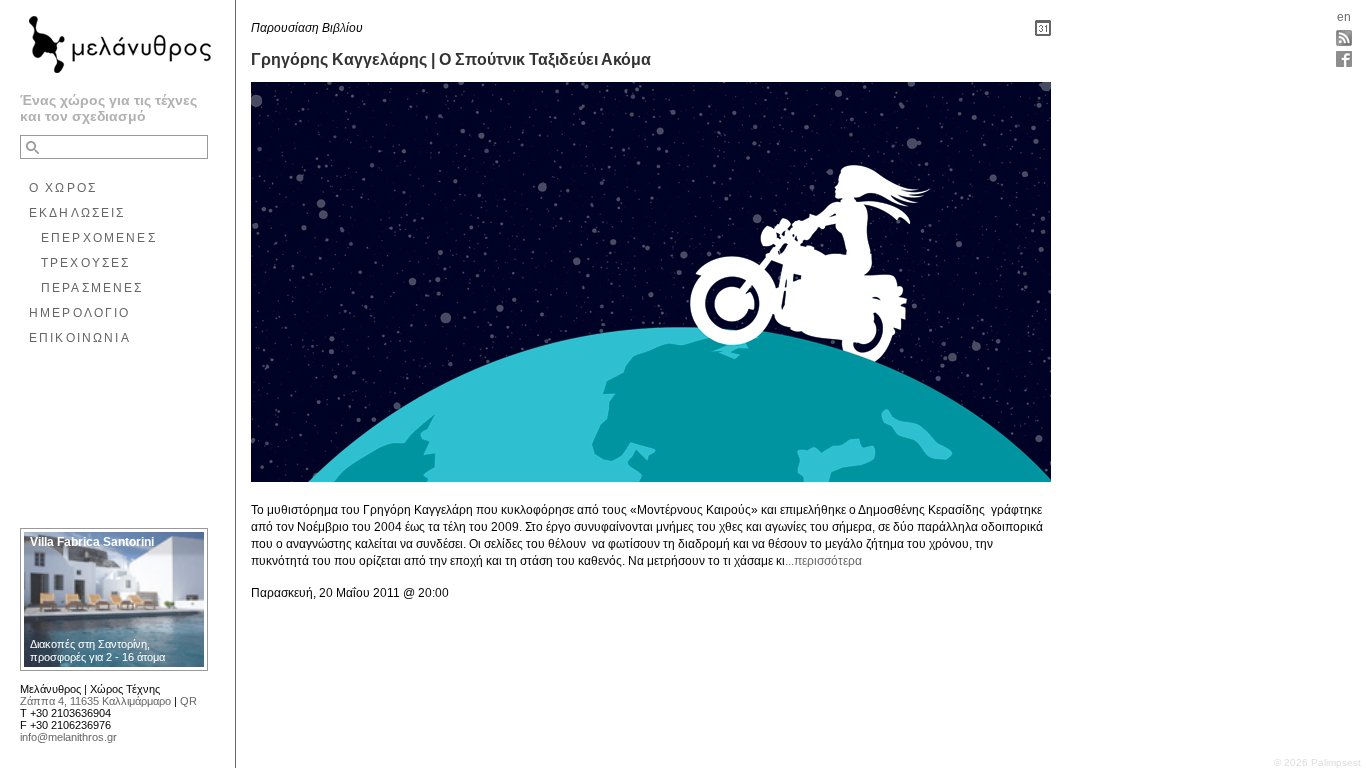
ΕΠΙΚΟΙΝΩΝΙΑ (80, 338)
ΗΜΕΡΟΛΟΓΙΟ (80, 313)
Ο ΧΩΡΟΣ (63, 188)
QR (188, 701)
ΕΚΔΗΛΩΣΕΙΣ (77, 213)
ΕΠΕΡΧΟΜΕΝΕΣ (99, 238)
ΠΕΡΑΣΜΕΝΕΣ (92, 288)
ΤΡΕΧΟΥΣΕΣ (85, 263)
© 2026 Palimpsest (1317, 762)
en (1344, 17)
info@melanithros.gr (68, 737)
